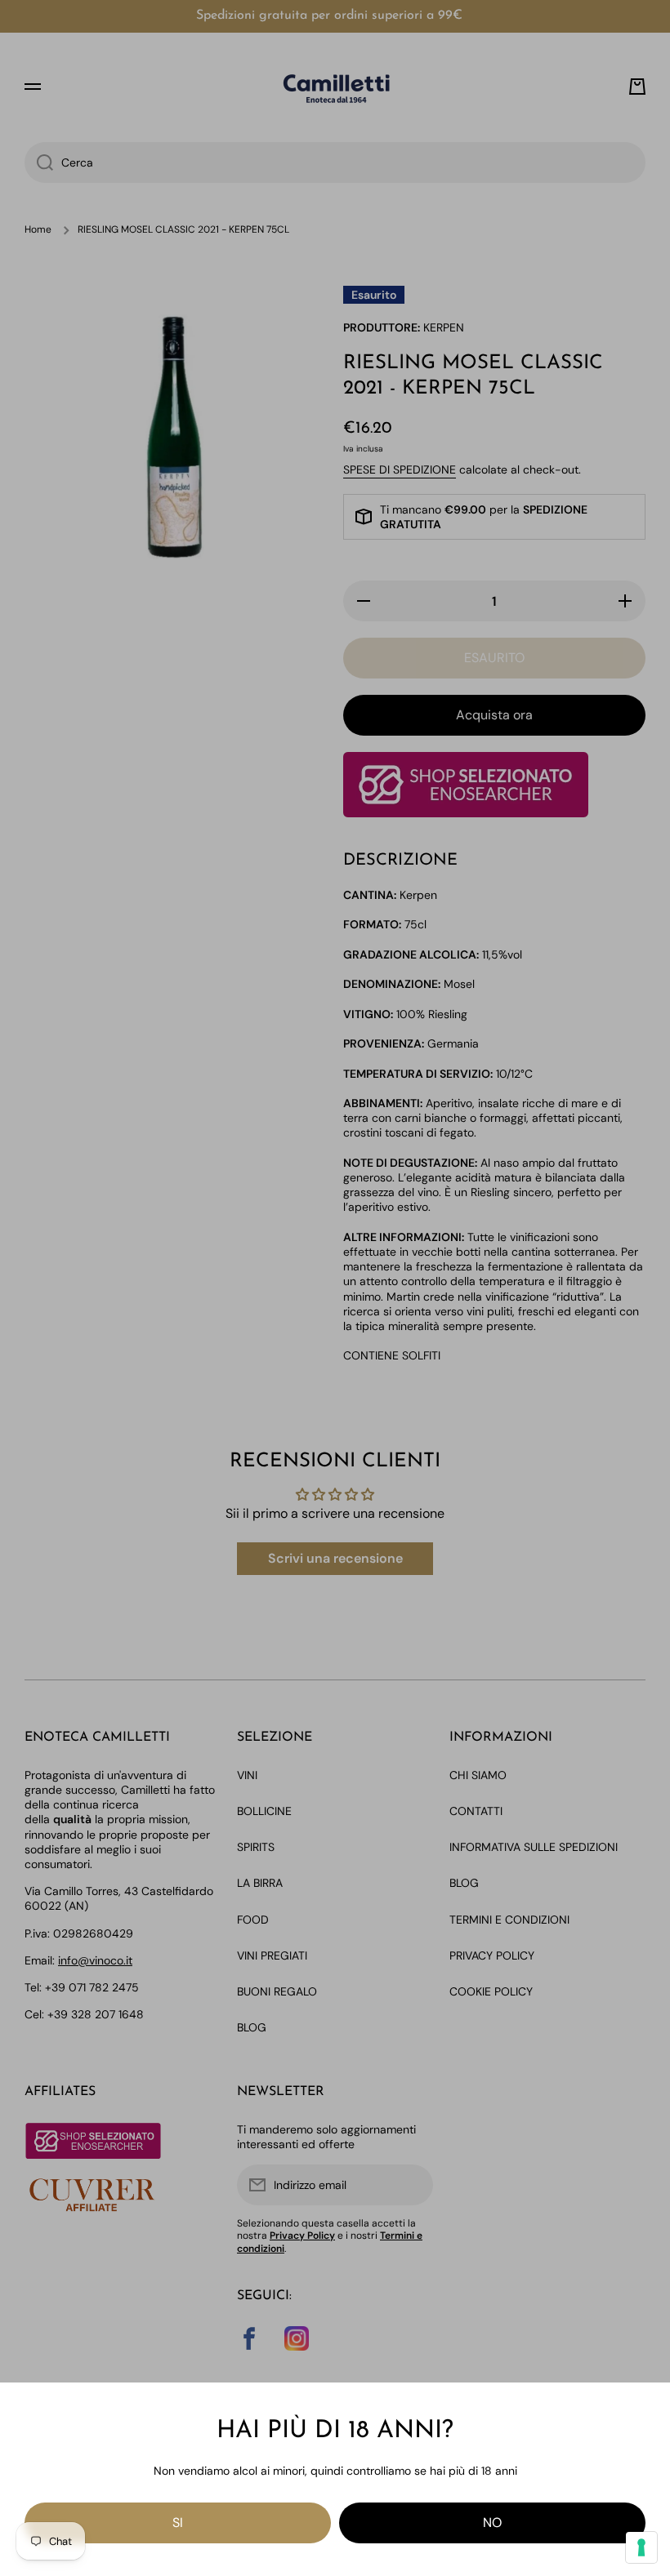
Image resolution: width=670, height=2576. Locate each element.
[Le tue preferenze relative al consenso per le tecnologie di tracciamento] (641, 2547)
